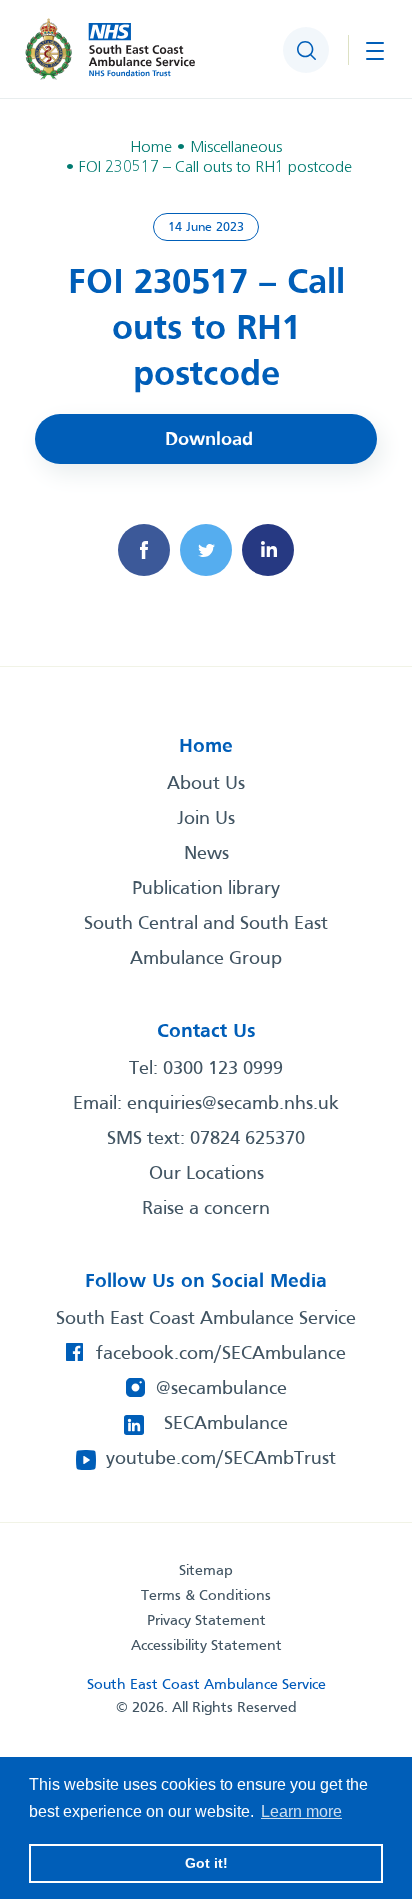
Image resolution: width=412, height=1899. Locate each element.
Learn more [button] (301, 1811)
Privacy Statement (206, 1621)
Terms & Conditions (206, 1596)
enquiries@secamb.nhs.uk (233, 1104)
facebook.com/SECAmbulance (221, 1354)
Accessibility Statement (206, 1646)
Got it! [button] (206, 1863)
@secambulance (221, 1389)
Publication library (206, 889)
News (206, 854)
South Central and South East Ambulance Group (206, 941)
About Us (206, 784)
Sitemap (206, 1571)
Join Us (206, 819)
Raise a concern (206, 1209)
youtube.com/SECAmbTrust (221, 1459)
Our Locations (206, 1174)
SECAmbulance (226, 1424)
